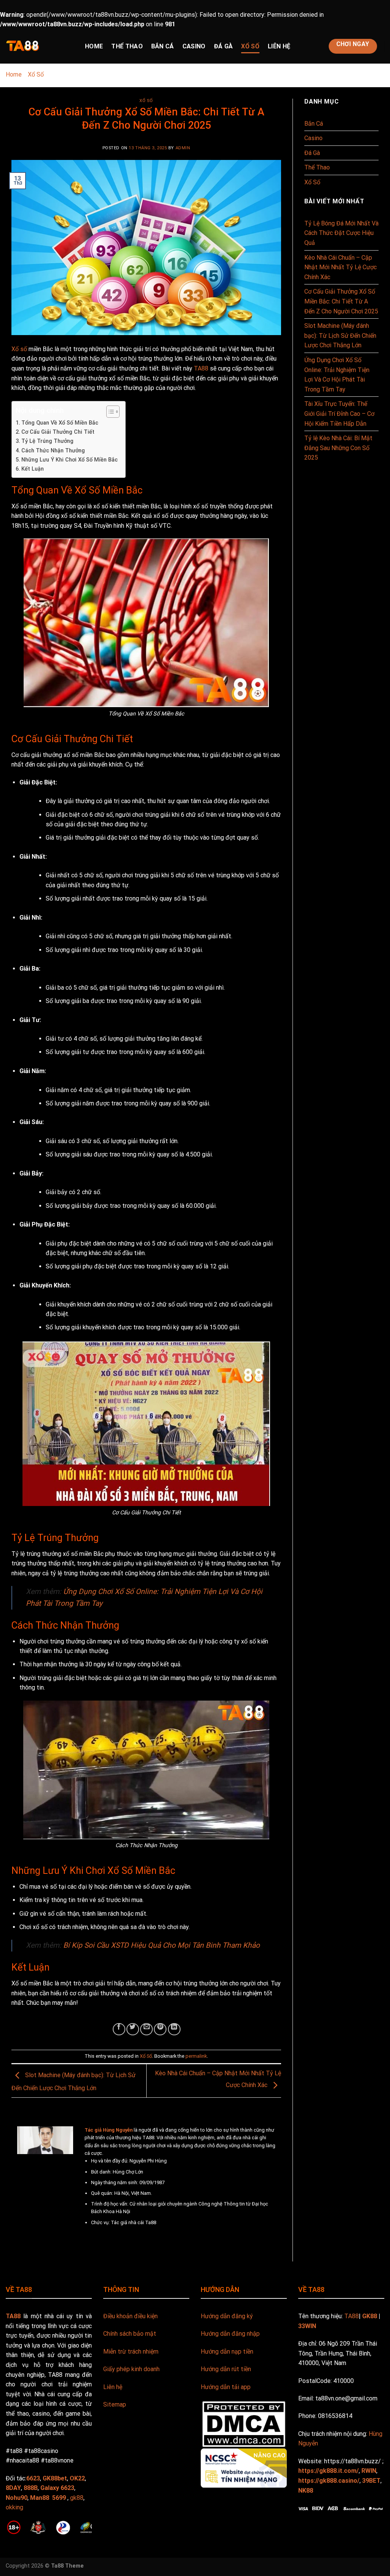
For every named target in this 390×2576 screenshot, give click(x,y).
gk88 (77, 2498)
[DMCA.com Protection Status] (244, 2423)
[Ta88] (40, 46)
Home (94, 46)
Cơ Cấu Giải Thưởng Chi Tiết (58, 432)
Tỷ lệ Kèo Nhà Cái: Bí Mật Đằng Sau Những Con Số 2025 (338, 448)
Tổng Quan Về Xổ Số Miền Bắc (60, 423)
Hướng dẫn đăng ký (227, 2316)
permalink (196, 2056)
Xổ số (19, 349)
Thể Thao (127, 46)
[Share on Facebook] (119, 2029)
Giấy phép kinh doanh (131, 2369)
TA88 (201, 368)
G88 (109, 2498)
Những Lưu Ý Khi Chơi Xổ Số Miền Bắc (70, 460)
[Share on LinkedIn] (174, 2029)
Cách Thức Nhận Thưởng (53, 451)
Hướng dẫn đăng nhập (230, 2334)
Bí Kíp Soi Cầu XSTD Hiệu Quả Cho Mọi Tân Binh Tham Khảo (161, 1945)
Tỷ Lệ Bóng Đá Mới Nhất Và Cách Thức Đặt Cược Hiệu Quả (341, 233)
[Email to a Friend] (146, 2029)
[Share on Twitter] (133, 2029)
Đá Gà (224, 46)
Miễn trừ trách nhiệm (131, 2352)
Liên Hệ (279, 46)
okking (14, 2507)
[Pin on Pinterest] (160, 2029)
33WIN (307, 2326)
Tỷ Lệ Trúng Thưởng (47, 441)
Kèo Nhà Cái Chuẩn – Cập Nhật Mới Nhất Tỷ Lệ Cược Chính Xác (340, 267)
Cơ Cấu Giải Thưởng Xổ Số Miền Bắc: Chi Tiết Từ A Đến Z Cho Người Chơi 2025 (341, 301)
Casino (194, 46)
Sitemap (115, 2404)
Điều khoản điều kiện (130, 2316)
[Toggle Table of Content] (109, 412)
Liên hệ (113, 2387)
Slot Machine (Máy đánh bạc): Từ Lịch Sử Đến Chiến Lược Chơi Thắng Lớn (340, 335)
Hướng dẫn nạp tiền (227, 2352)
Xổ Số (250, 46)
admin (183, 148)
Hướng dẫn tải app (226, 2387)
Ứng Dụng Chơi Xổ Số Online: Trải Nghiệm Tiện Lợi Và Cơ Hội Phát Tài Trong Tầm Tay (337, 375)
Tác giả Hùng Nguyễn (109, 2130)
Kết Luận (33, 469)
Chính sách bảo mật (130, 2334)
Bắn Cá (163, 46)
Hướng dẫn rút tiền (226, 2369)
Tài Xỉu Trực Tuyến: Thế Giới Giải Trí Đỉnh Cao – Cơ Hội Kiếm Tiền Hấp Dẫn (339, 414)
